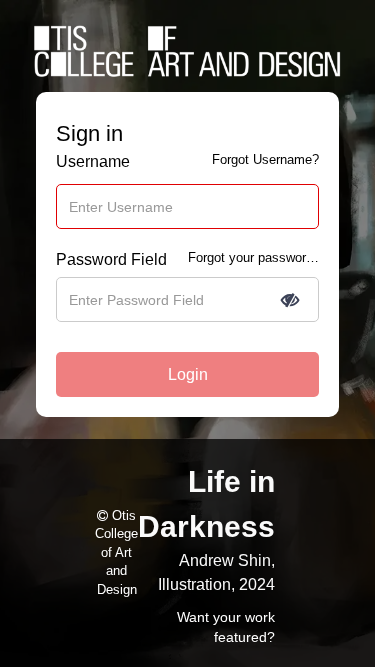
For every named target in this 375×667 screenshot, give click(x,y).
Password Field (111, 259)
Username (93, 161)
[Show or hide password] (290, 300)
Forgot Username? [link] (265, 159)
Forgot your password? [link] (254, 257)
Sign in (89, 134)
